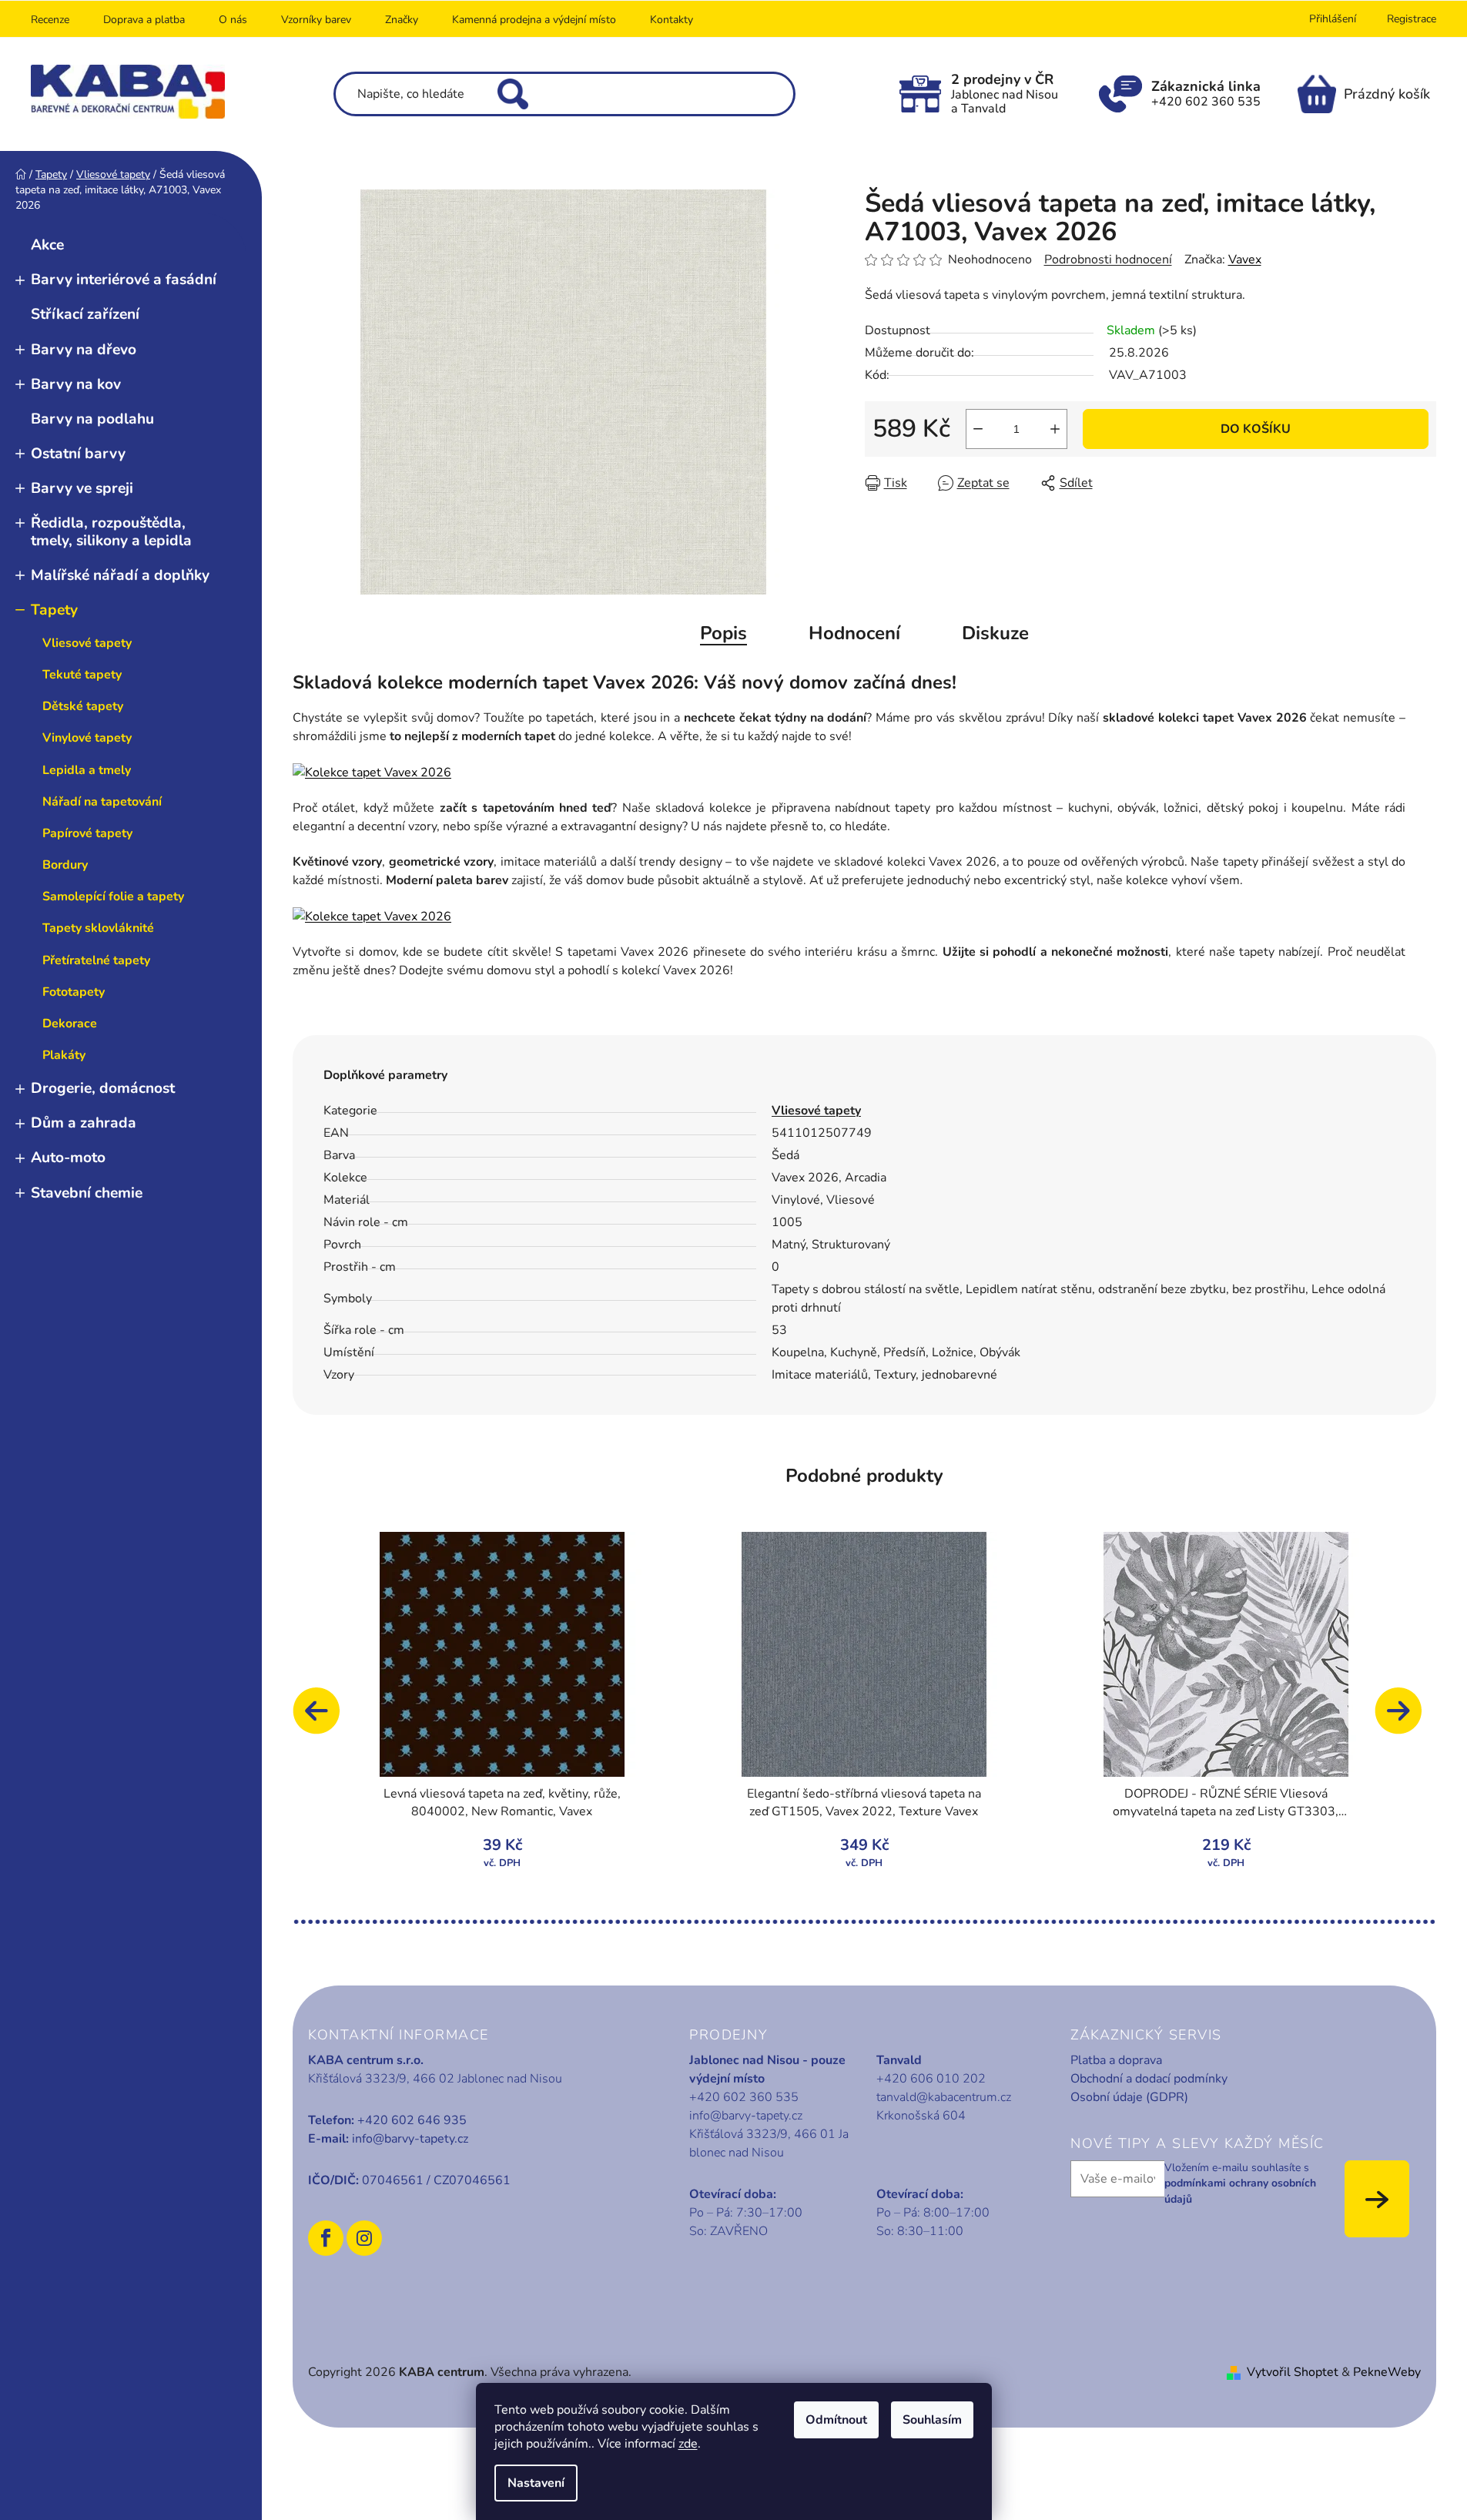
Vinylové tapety (87, 738)
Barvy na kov (76, 384)
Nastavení (536, 2483)
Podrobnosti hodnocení (1108, 260)
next (1405, 1718)
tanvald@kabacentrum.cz (944, 2097)
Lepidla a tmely (87, 770)
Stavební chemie (87, 1193)
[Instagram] (364, 2238)
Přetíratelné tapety (96, 960)
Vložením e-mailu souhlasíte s (1240, 2183)
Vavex (1245, 260)
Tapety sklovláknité (98, 928)
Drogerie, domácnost (103, 1088)
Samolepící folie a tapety (113, 896)
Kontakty (672, 20)
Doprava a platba (144, 20)
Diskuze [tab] (995, 633)
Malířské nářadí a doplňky (120, 575)
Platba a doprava (1116, 2060)
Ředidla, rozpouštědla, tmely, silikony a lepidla (111, 532)
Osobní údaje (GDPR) (1129, 2097)
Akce (47, 245)
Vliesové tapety (87, 643)
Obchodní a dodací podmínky (1149, 2079)
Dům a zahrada (84, 1123)
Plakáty (64, 1055)
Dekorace (70, 1024)
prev (323, 1718)
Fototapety (74, 992)
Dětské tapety (83, 706)
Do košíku (1256, 429)
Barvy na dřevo (84, 350)
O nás (233, 20)
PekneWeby (1387, 2372)
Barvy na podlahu (92, 419)
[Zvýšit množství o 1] (1055, 429)
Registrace (1412, 19)
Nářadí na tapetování (102, 802)
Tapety (54, 610)
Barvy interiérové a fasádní (124, 280)
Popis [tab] (723, 633)
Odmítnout (836, 2420)
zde (688, 2444)
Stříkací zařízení (85, 314)
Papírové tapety (87, 833)
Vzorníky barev (316, 20)
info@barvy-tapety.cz (410, 2139)
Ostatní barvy (78, 454)
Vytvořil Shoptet (1293, 2372)
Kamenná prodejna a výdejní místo (534, 20)
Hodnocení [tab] (854, 633)
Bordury (65, 865)
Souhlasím (932, 2420)
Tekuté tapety (82, 675)
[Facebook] (326, 2238)
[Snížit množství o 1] (978, 429)
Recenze (50, 20)
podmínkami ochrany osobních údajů (1240, 2191)
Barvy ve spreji (82, 488)
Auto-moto (68, 1158)
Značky (402, 20)
